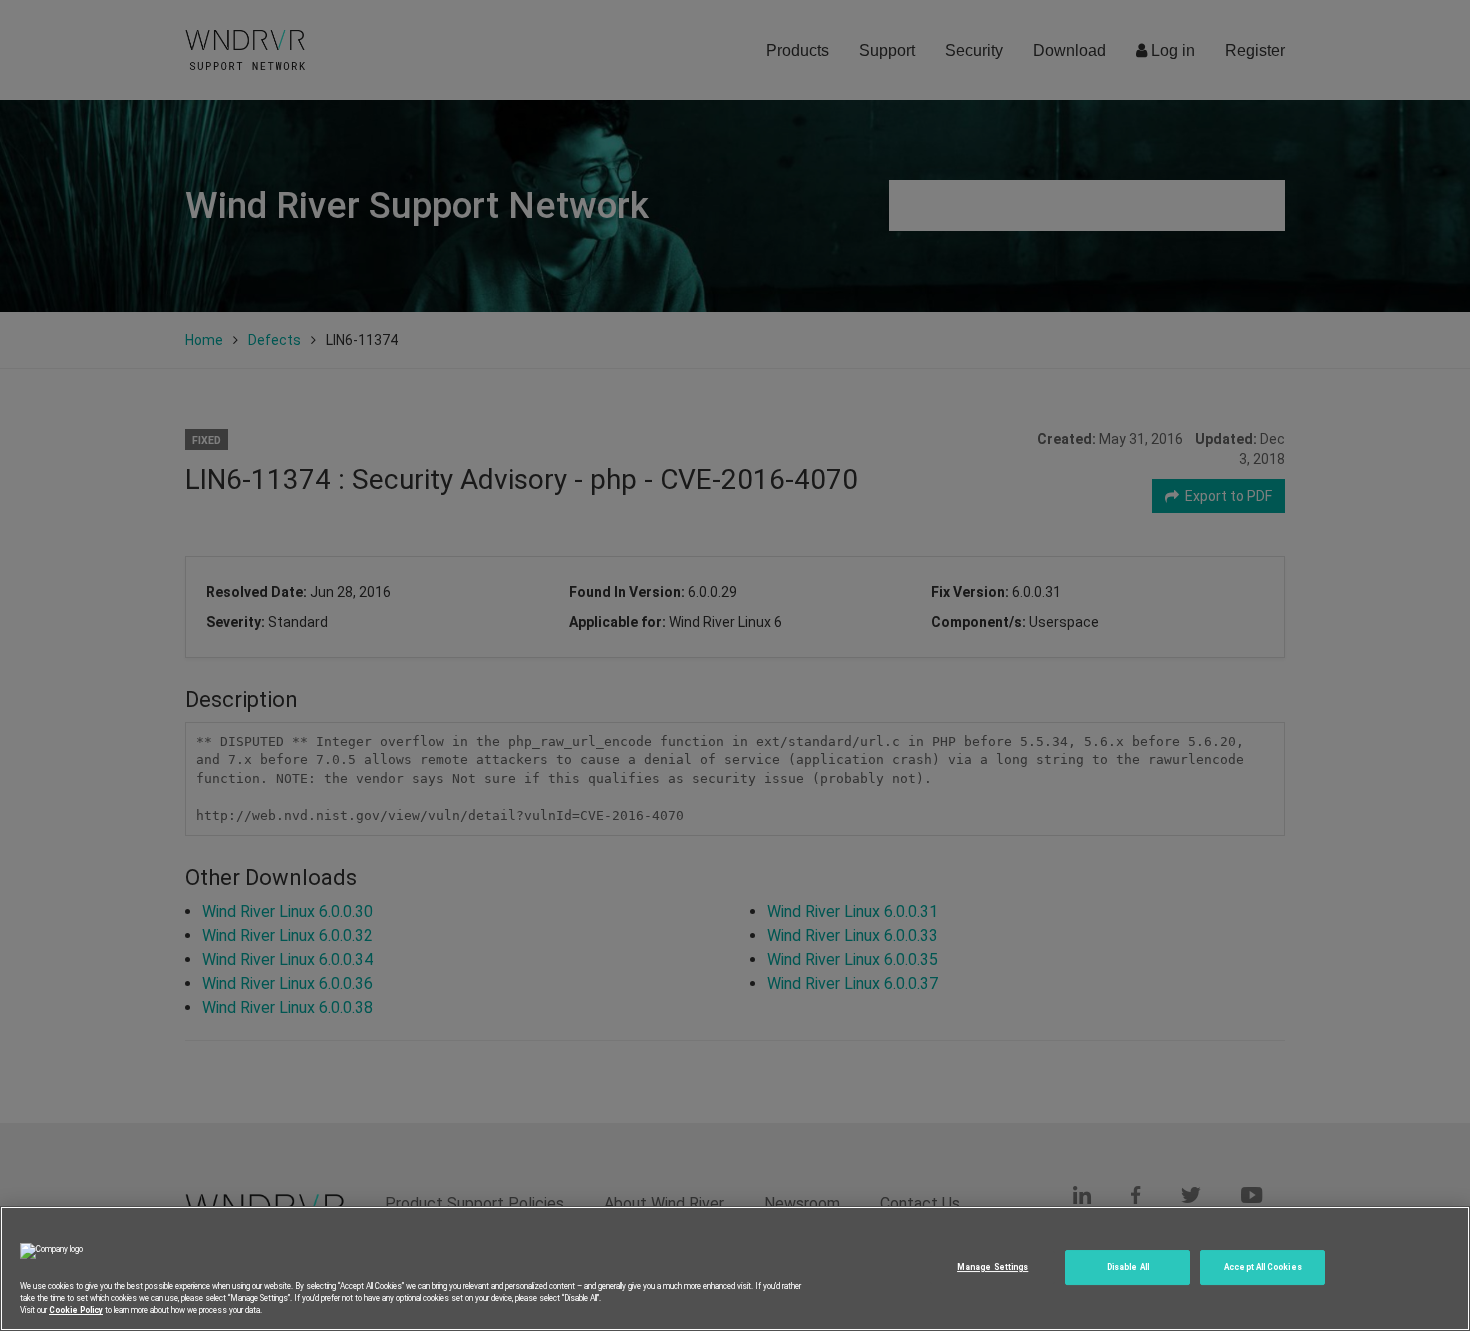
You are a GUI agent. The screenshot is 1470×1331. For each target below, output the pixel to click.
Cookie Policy (76, 1310)
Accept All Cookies (1262, 1267)
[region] (735, 1268)
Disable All (1128, 1267)
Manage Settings (992, 1267)
